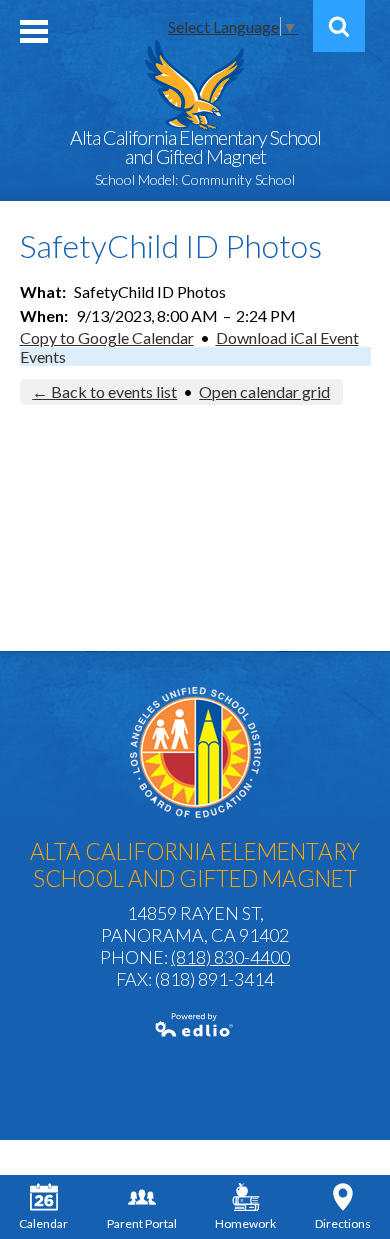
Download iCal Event (287, 337)
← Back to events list (104, 391)
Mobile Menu (34, 31)
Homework (245, 1223)
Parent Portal (142, 1223)
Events (43, 356)
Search (339, 26)
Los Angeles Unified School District (195, 752)
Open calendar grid (264, 391)
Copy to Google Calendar (107, 337)
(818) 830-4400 (230, 957)
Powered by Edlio (195, 1025)
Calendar (43, 1223)
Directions (343, 1223)
